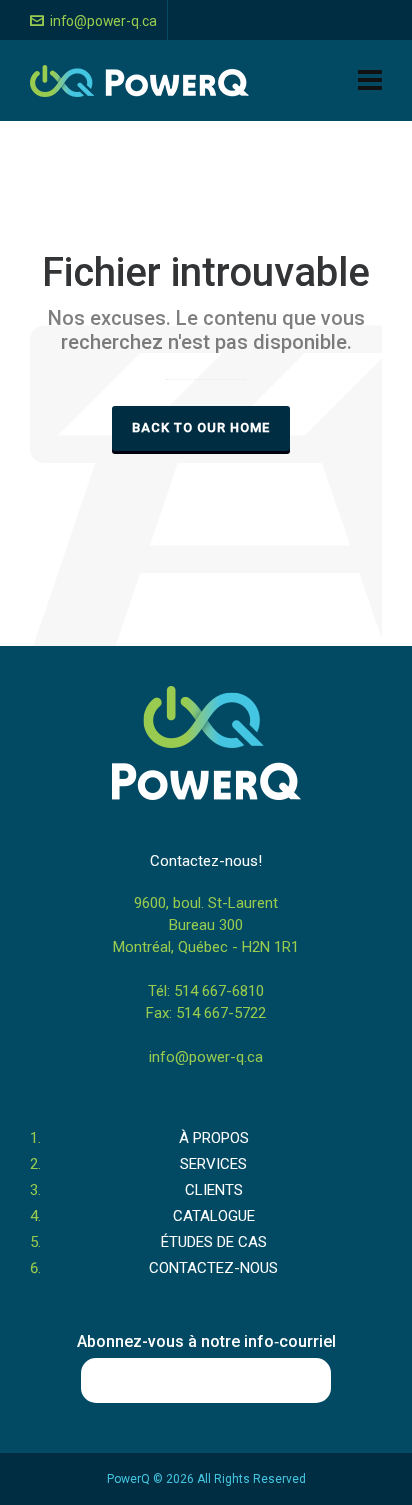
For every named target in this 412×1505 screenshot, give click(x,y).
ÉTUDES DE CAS (214, 1242)
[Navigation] (370, 81)
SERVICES (213, 1164)
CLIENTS (214, 1190)
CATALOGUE (214, 1216)
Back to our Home (201, 427)
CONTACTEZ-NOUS (213, 1268)
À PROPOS (214, 1138)
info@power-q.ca (103, 21)
